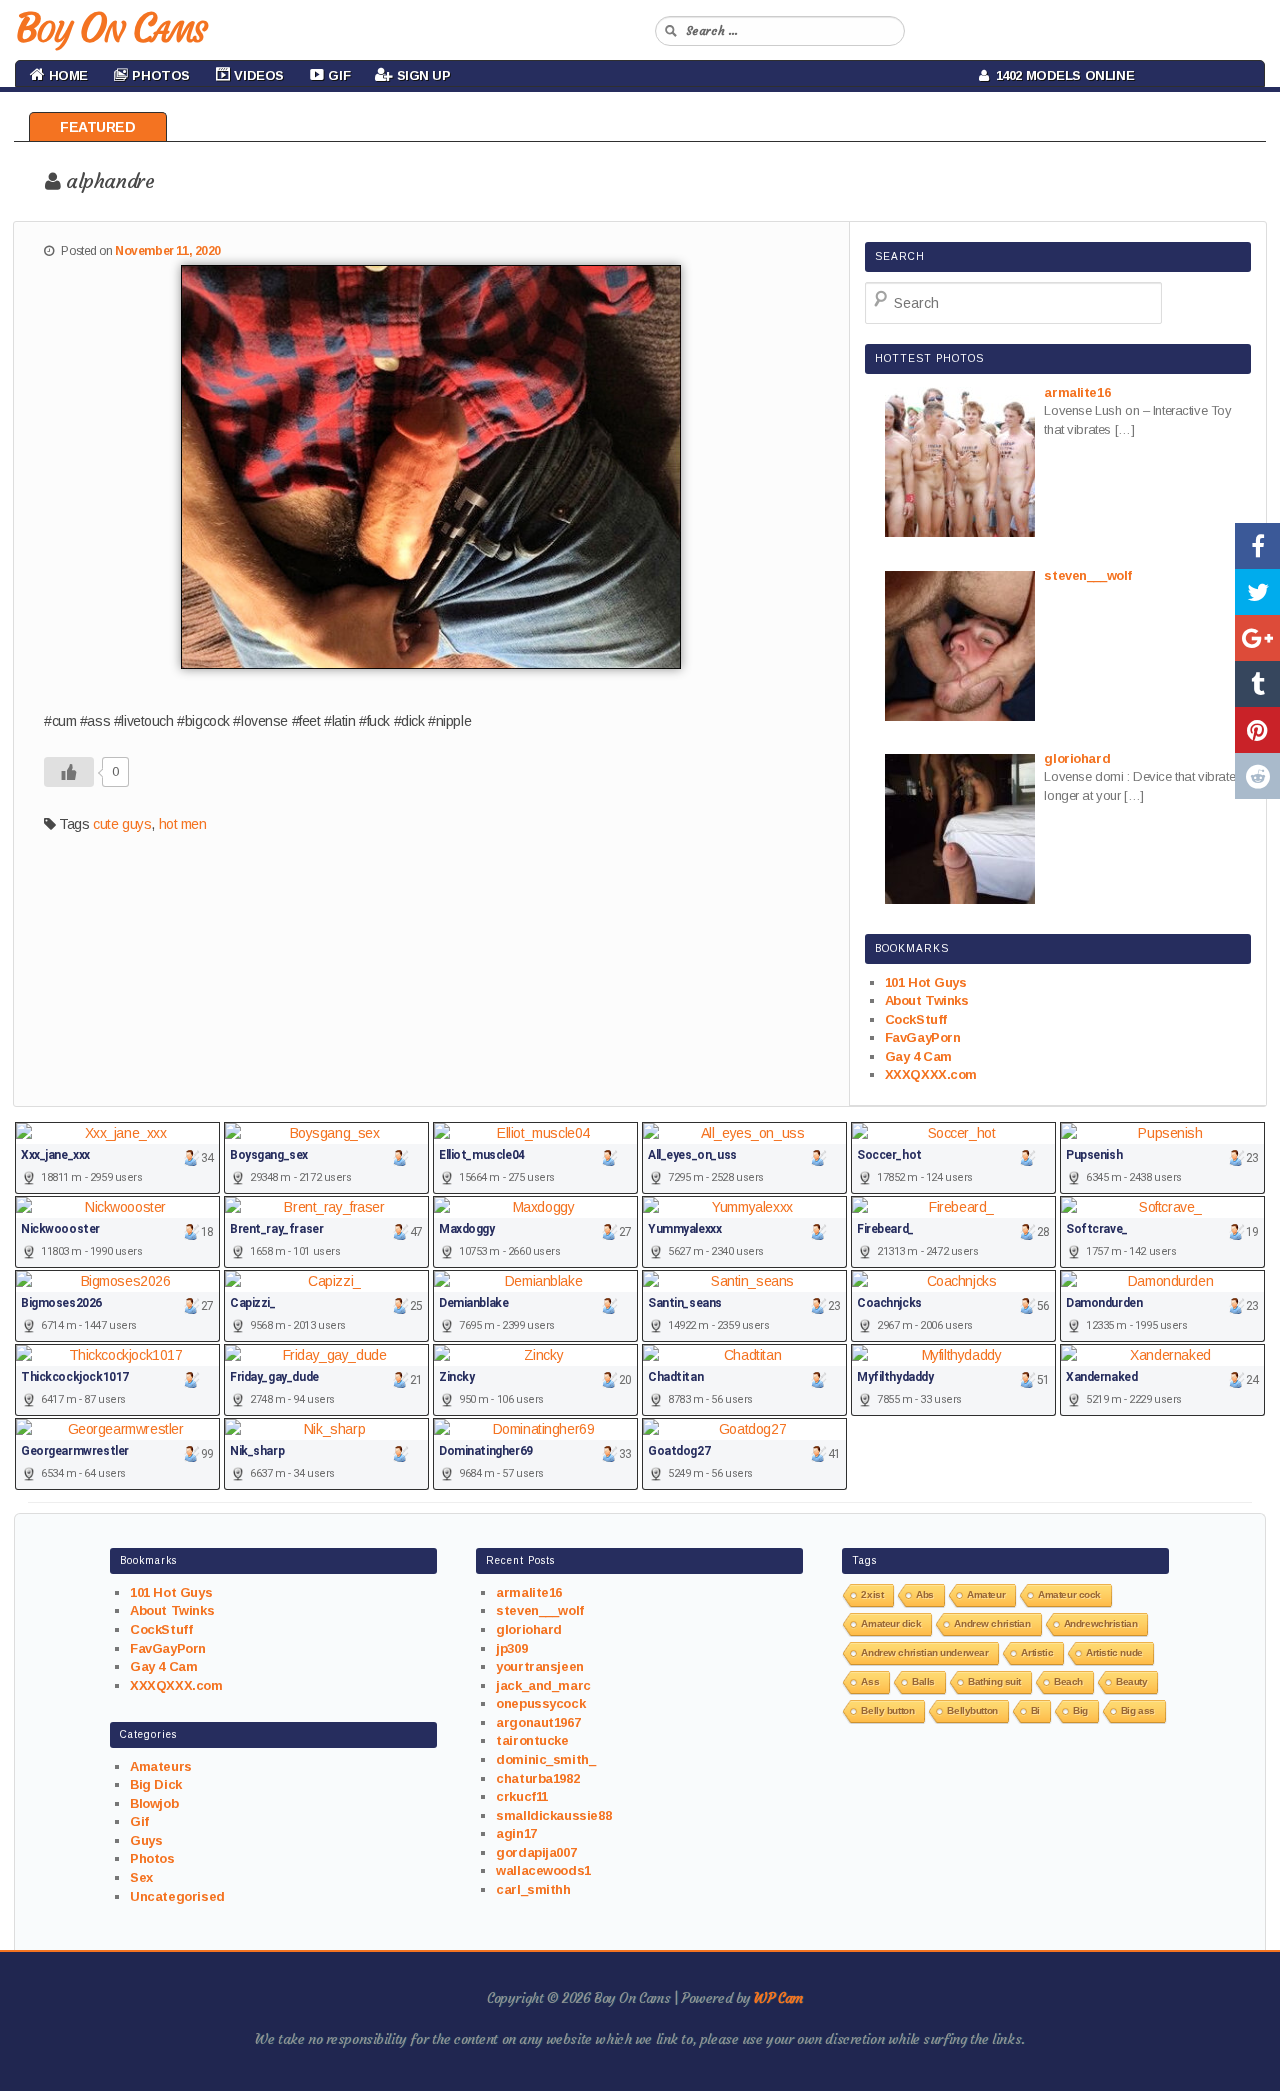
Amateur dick (891, 1623)
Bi (1035, 1710)
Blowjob (154, 1803)
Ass (870, 1681)
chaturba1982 (537, 1778)
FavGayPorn (923, 1037)
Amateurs (161, 1766)
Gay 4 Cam (918, 1056)
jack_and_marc (543, 1685)
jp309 (511, 1648)
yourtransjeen (540, 1666)
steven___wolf (540, 1610)
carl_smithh (533, 1889)
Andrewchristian (1101, 1623)
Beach (1068, 1681)
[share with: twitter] (1257, 592)
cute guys (122, 824)
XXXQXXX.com (931, 1074)
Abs (925, 1594)
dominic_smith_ (545, 1759)
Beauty (1131, 1681)
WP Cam (778, 1998)
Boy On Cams (110, 28)
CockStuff (916, 1019)
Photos (152, 1858)
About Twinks (927, 1000)
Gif (139, 1821)
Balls (923, 1681)
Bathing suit (994, 1681)
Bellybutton (972, 1710)
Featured (98, 127)
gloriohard (529, 1629)
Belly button (887, 1710)
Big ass (1138, 1710)
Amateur (986, 1594)
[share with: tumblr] (1257, 684)
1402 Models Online (1062, 75)
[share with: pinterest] (1257, 730)
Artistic (1037, 1652)
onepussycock (540, 1703)
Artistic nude (1114, 1652)
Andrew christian (992, 1623)
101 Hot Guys (926, 982)
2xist (872, 1594)
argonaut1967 (538, 1722)
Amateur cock (1069, 1594)
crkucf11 (522, 1796)
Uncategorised (177, 1896)
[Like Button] (69, 772)
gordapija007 (536, 1852)
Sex (141, 1877)
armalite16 (529, 1592)
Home (66, 75)
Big (1080, 1710)
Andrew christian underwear (924, 1652)
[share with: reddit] (1257, 776)
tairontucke (532, 1740)
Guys (146, 1840)
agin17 (516, 1833)
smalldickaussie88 (553, 1815)
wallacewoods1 (543, 1870)
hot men (183, 824)
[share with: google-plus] (1257, 638)
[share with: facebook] (1257, 546)
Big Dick (156, 1784)
